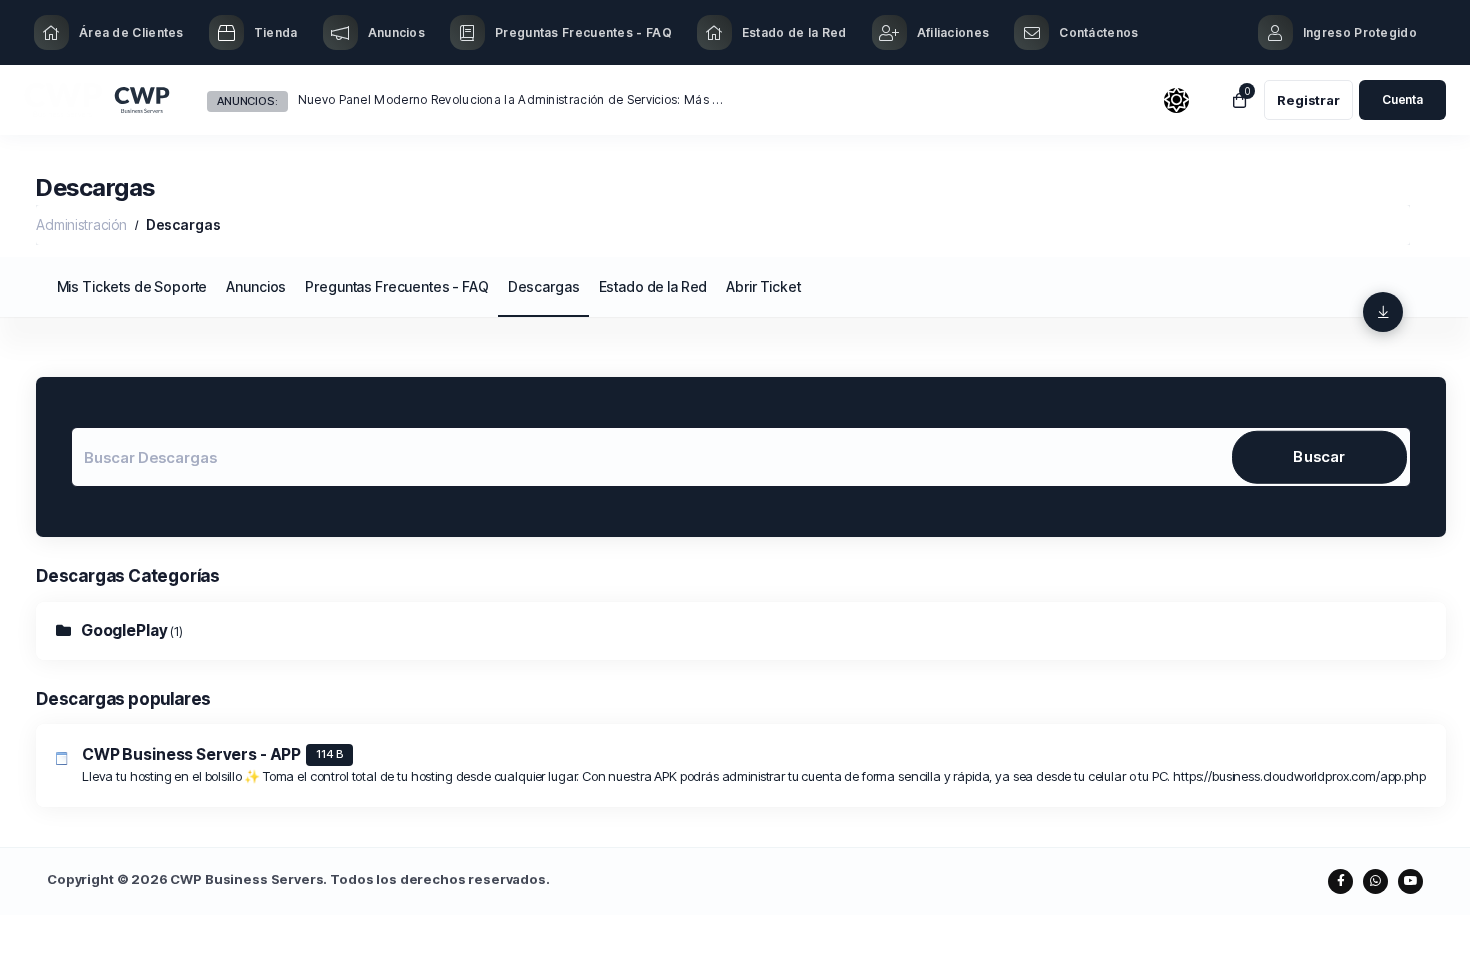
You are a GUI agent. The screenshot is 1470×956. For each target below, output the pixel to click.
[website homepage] (98, 100)
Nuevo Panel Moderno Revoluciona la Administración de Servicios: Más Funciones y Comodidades (511, 99)
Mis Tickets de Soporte (132, 286)
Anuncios (256, 286)
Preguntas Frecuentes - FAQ (396, 286)
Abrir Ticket (763, 286)
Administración (81, 224)
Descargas (544, 286)
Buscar (1319, 456)
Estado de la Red (653, 286)
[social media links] (1340, 881)
